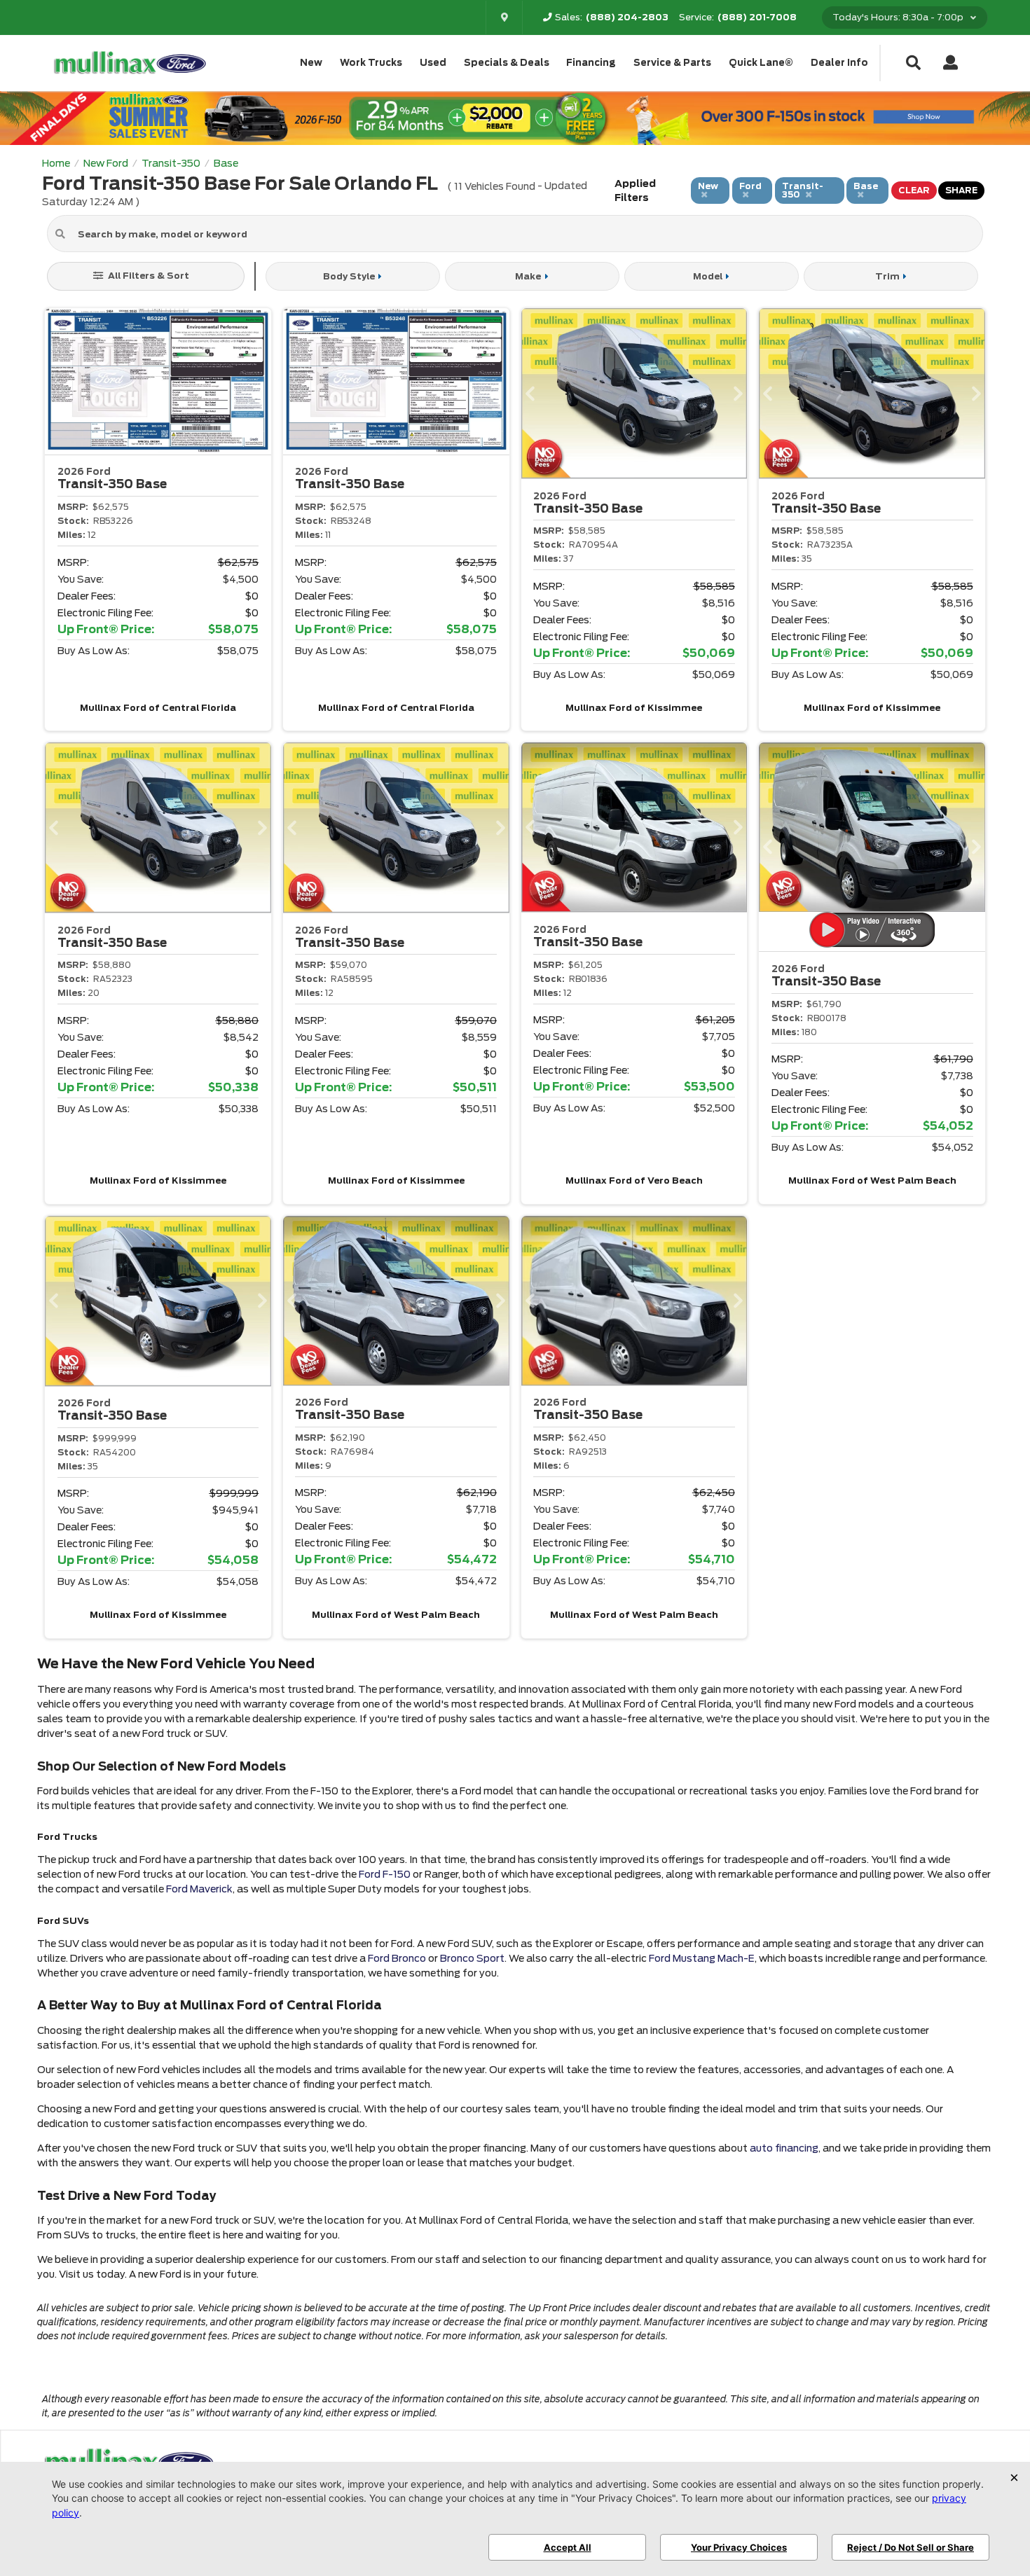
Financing (591, 63)
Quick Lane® (761, 63)
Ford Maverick (199, 1889)
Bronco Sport (472, 1958)
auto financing (784, 2148)
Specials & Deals (507, 63)
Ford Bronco (397, 1958)
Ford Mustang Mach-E (702, 1958)
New (311, 63)
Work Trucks (371, 63)
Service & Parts (672, 63)
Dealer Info (839, 63)
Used (433, 63)
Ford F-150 (385, 1874)
